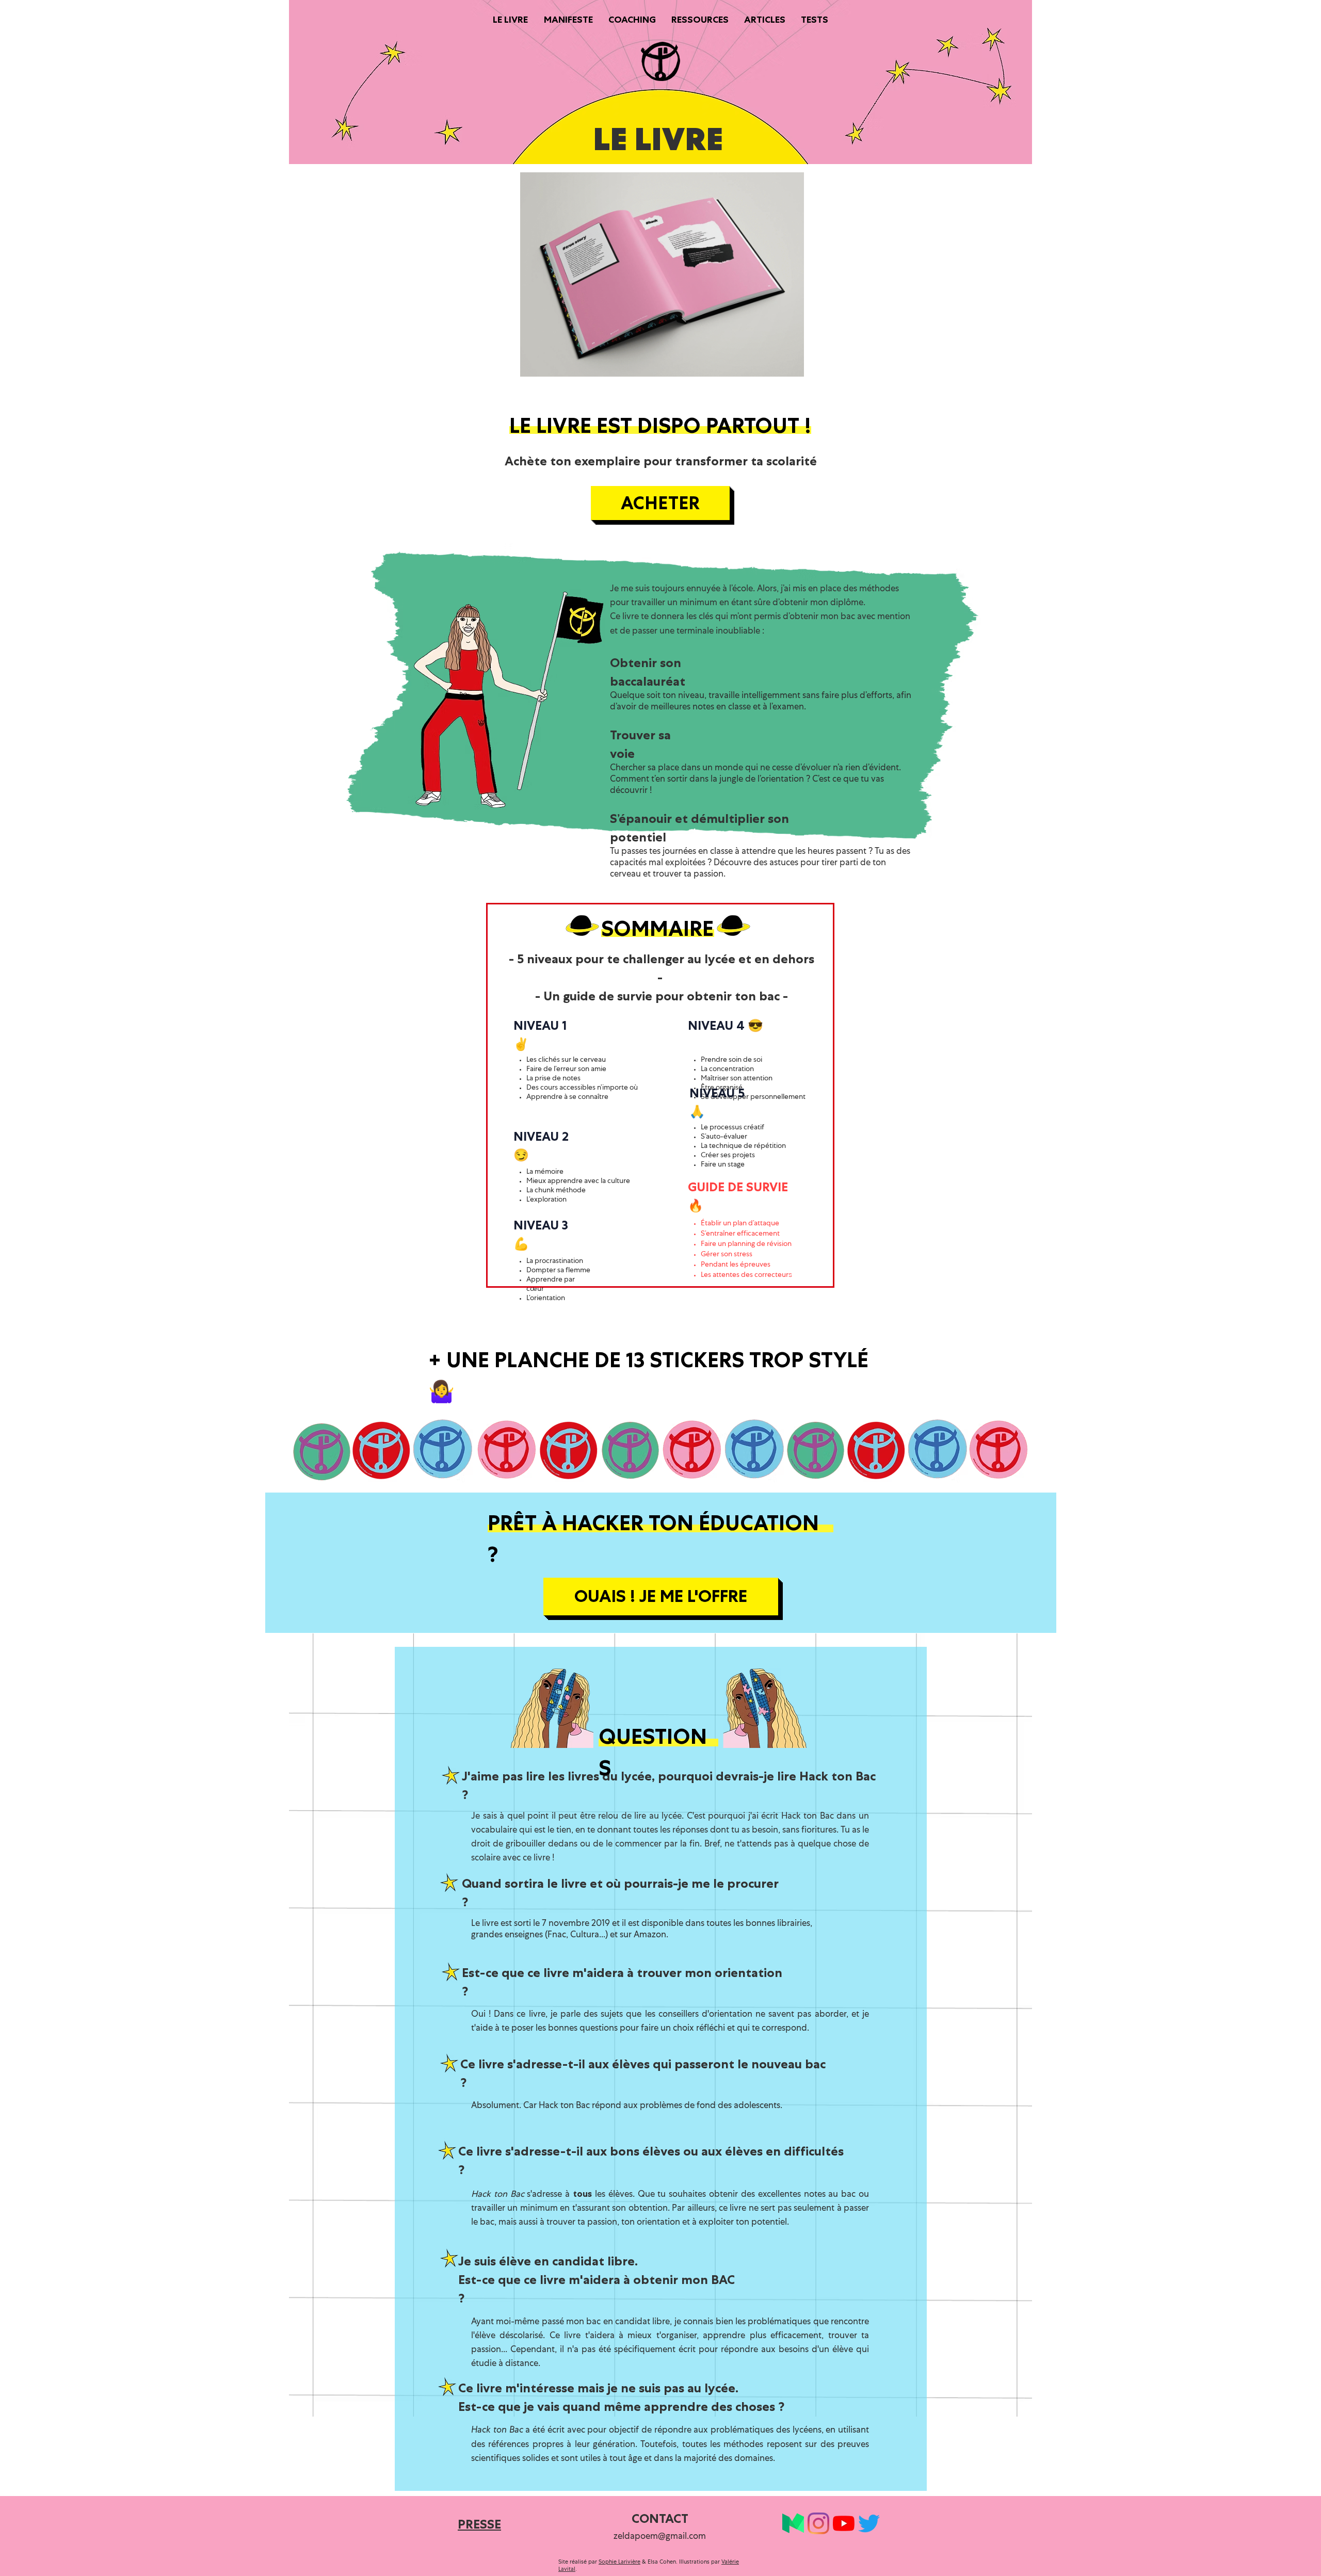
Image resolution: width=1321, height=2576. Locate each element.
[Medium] (793, 2523)
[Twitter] (869, 2523)
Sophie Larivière (619, 2562)
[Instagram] (818, 2523)
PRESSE (479, 2524)
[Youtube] (844, 2523)
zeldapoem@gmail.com (660, 2537)
